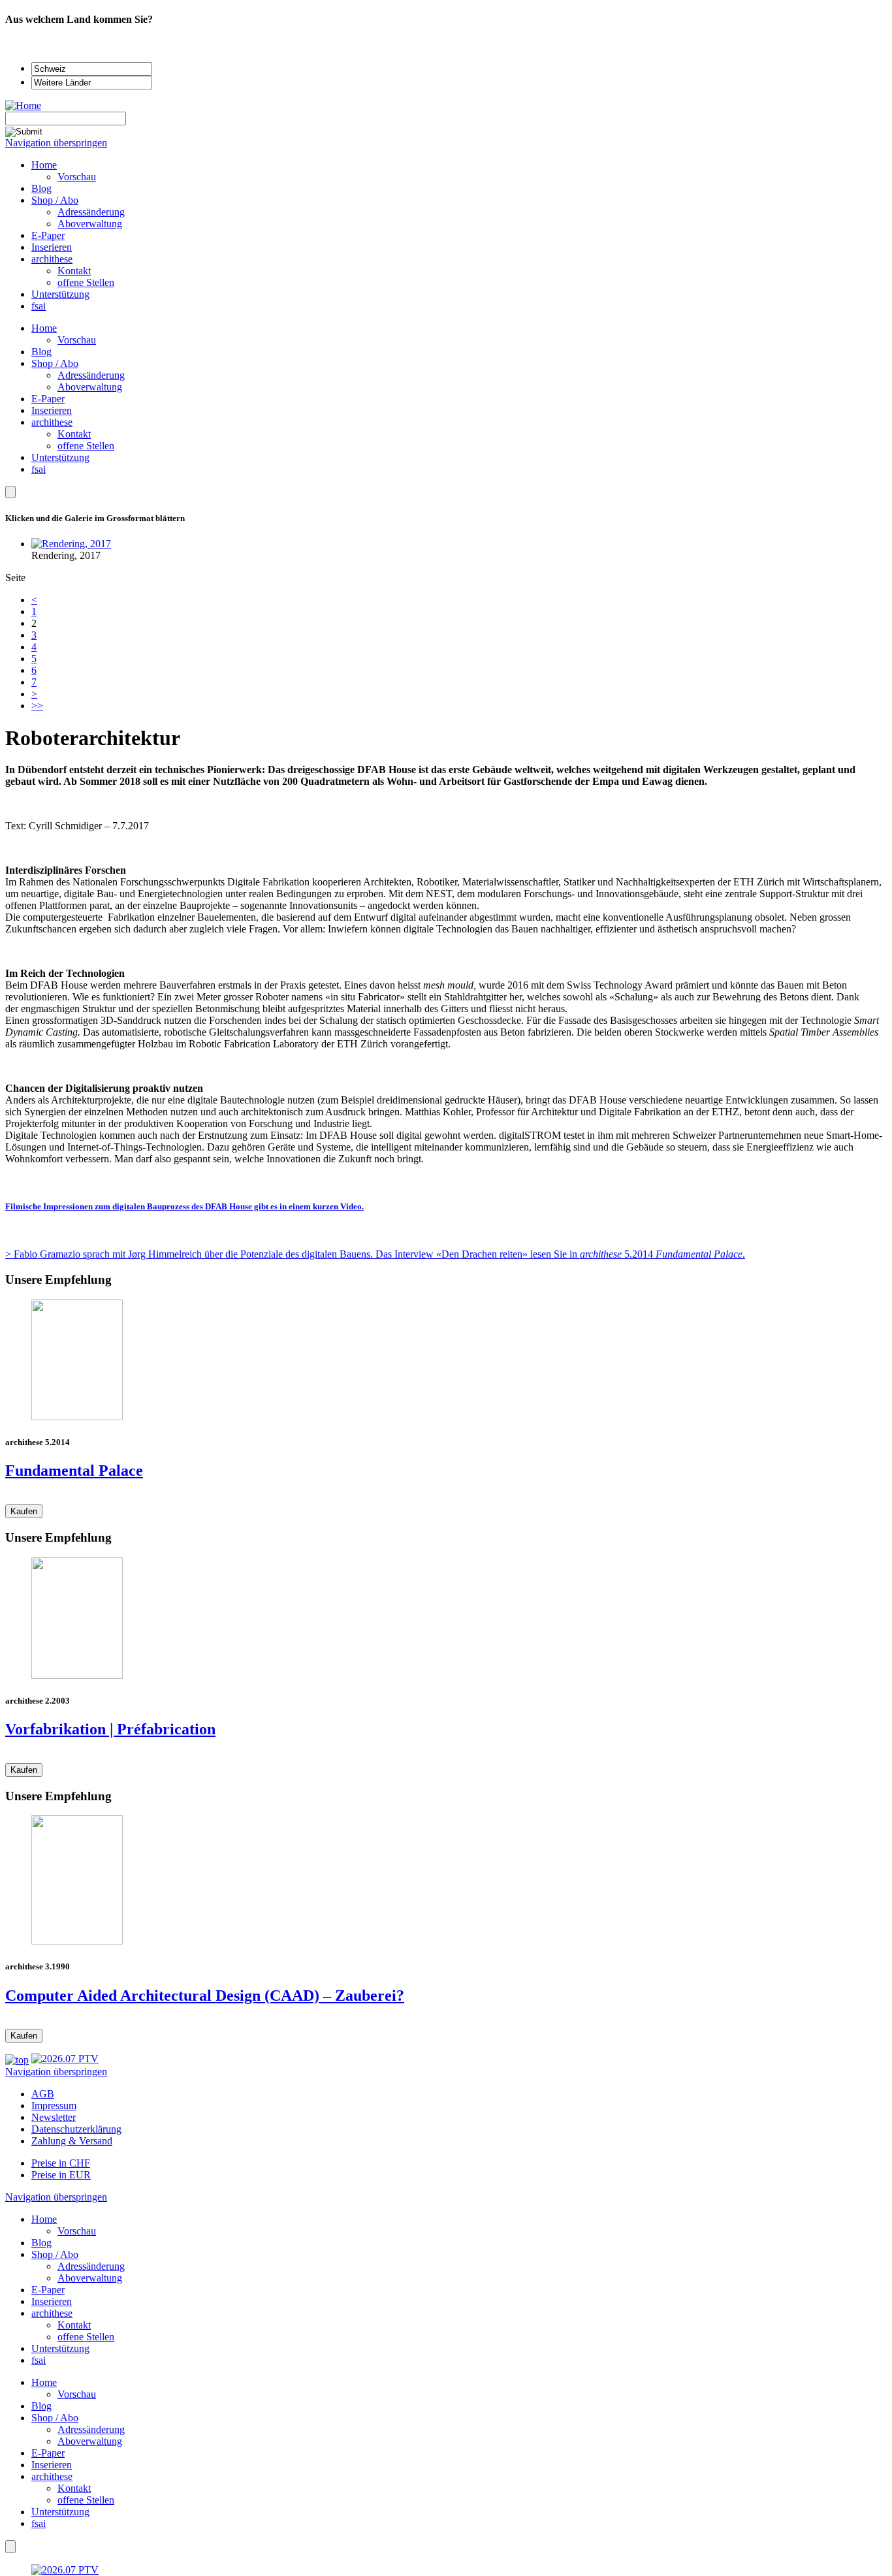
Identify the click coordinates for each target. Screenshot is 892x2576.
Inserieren (52, 410)
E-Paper (48, 399)
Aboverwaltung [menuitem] (90, 224)
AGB (43, 2094)
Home (44, 328)
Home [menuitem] (44, 165)
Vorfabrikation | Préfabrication (110, 1729)
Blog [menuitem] (41, 188)
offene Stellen (86, 446)
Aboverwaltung (90, 387)
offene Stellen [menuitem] (86, 282)
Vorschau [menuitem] (77, 177)
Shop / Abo (55, 363)
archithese (52, 422)
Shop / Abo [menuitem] (55, 200)
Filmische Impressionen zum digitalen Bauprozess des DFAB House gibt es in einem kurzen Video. (184, 1206)
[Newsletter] (10, 492)
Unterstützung (60, 457)
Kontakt (74, 434)
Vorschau (77, 340)
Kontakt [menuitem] (74, 271)
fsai (39, 469)
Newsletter (54, 2117)
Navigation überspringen (56, 143)
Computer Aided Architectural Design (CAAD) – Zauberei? (205, 1996)
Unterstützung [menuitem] (60, 294)
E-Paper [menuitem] (48, 235)
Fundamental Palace (74, 1471)
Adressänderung (91, 375)
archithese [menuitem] (52, 259)
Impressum (54, 2106)
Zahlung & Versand (72, 2141)
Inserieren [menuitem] (52, 247)
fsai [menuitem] (39, 306)
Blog (41, 352)
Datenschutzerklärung (76, 2129)
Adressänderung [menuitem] (91, 212)
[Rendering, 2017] (71, 544)
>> (37, 706)
